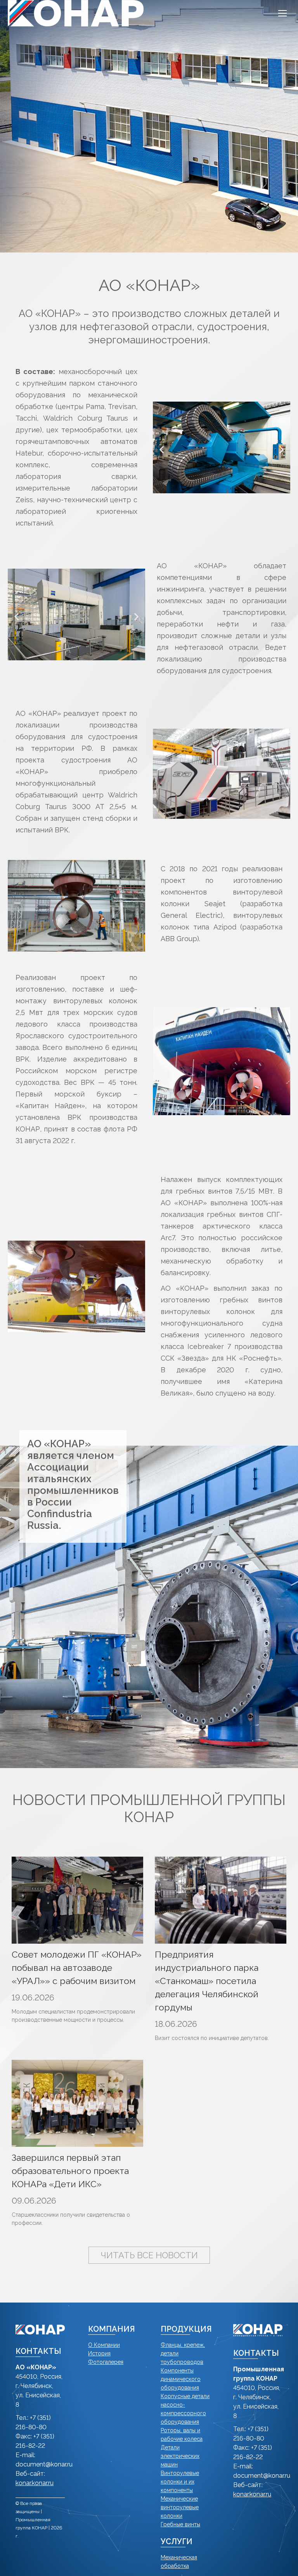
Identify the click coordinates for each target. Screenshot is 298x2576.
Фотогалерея (106, 2362)
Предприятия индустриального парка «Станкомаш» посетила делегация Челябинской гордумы (207, 1981)
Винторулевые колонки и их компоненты (180, 2482)
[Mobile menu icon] (282, 13)
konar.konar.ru (35, 2483)
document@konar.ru (44, 2464)
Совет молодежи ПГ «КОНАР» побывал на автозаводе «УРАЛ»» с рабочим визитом (77, 1968)
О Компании (104, 2345)
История (99, 2353)
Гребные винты (180, 2524)
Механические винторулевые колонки (180, 2507)
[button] (162, 450)
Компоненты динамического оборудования (181, 2379)
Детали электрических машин (180, 2456)
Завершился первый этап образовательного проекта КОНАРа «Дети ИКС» (70, 2171)
